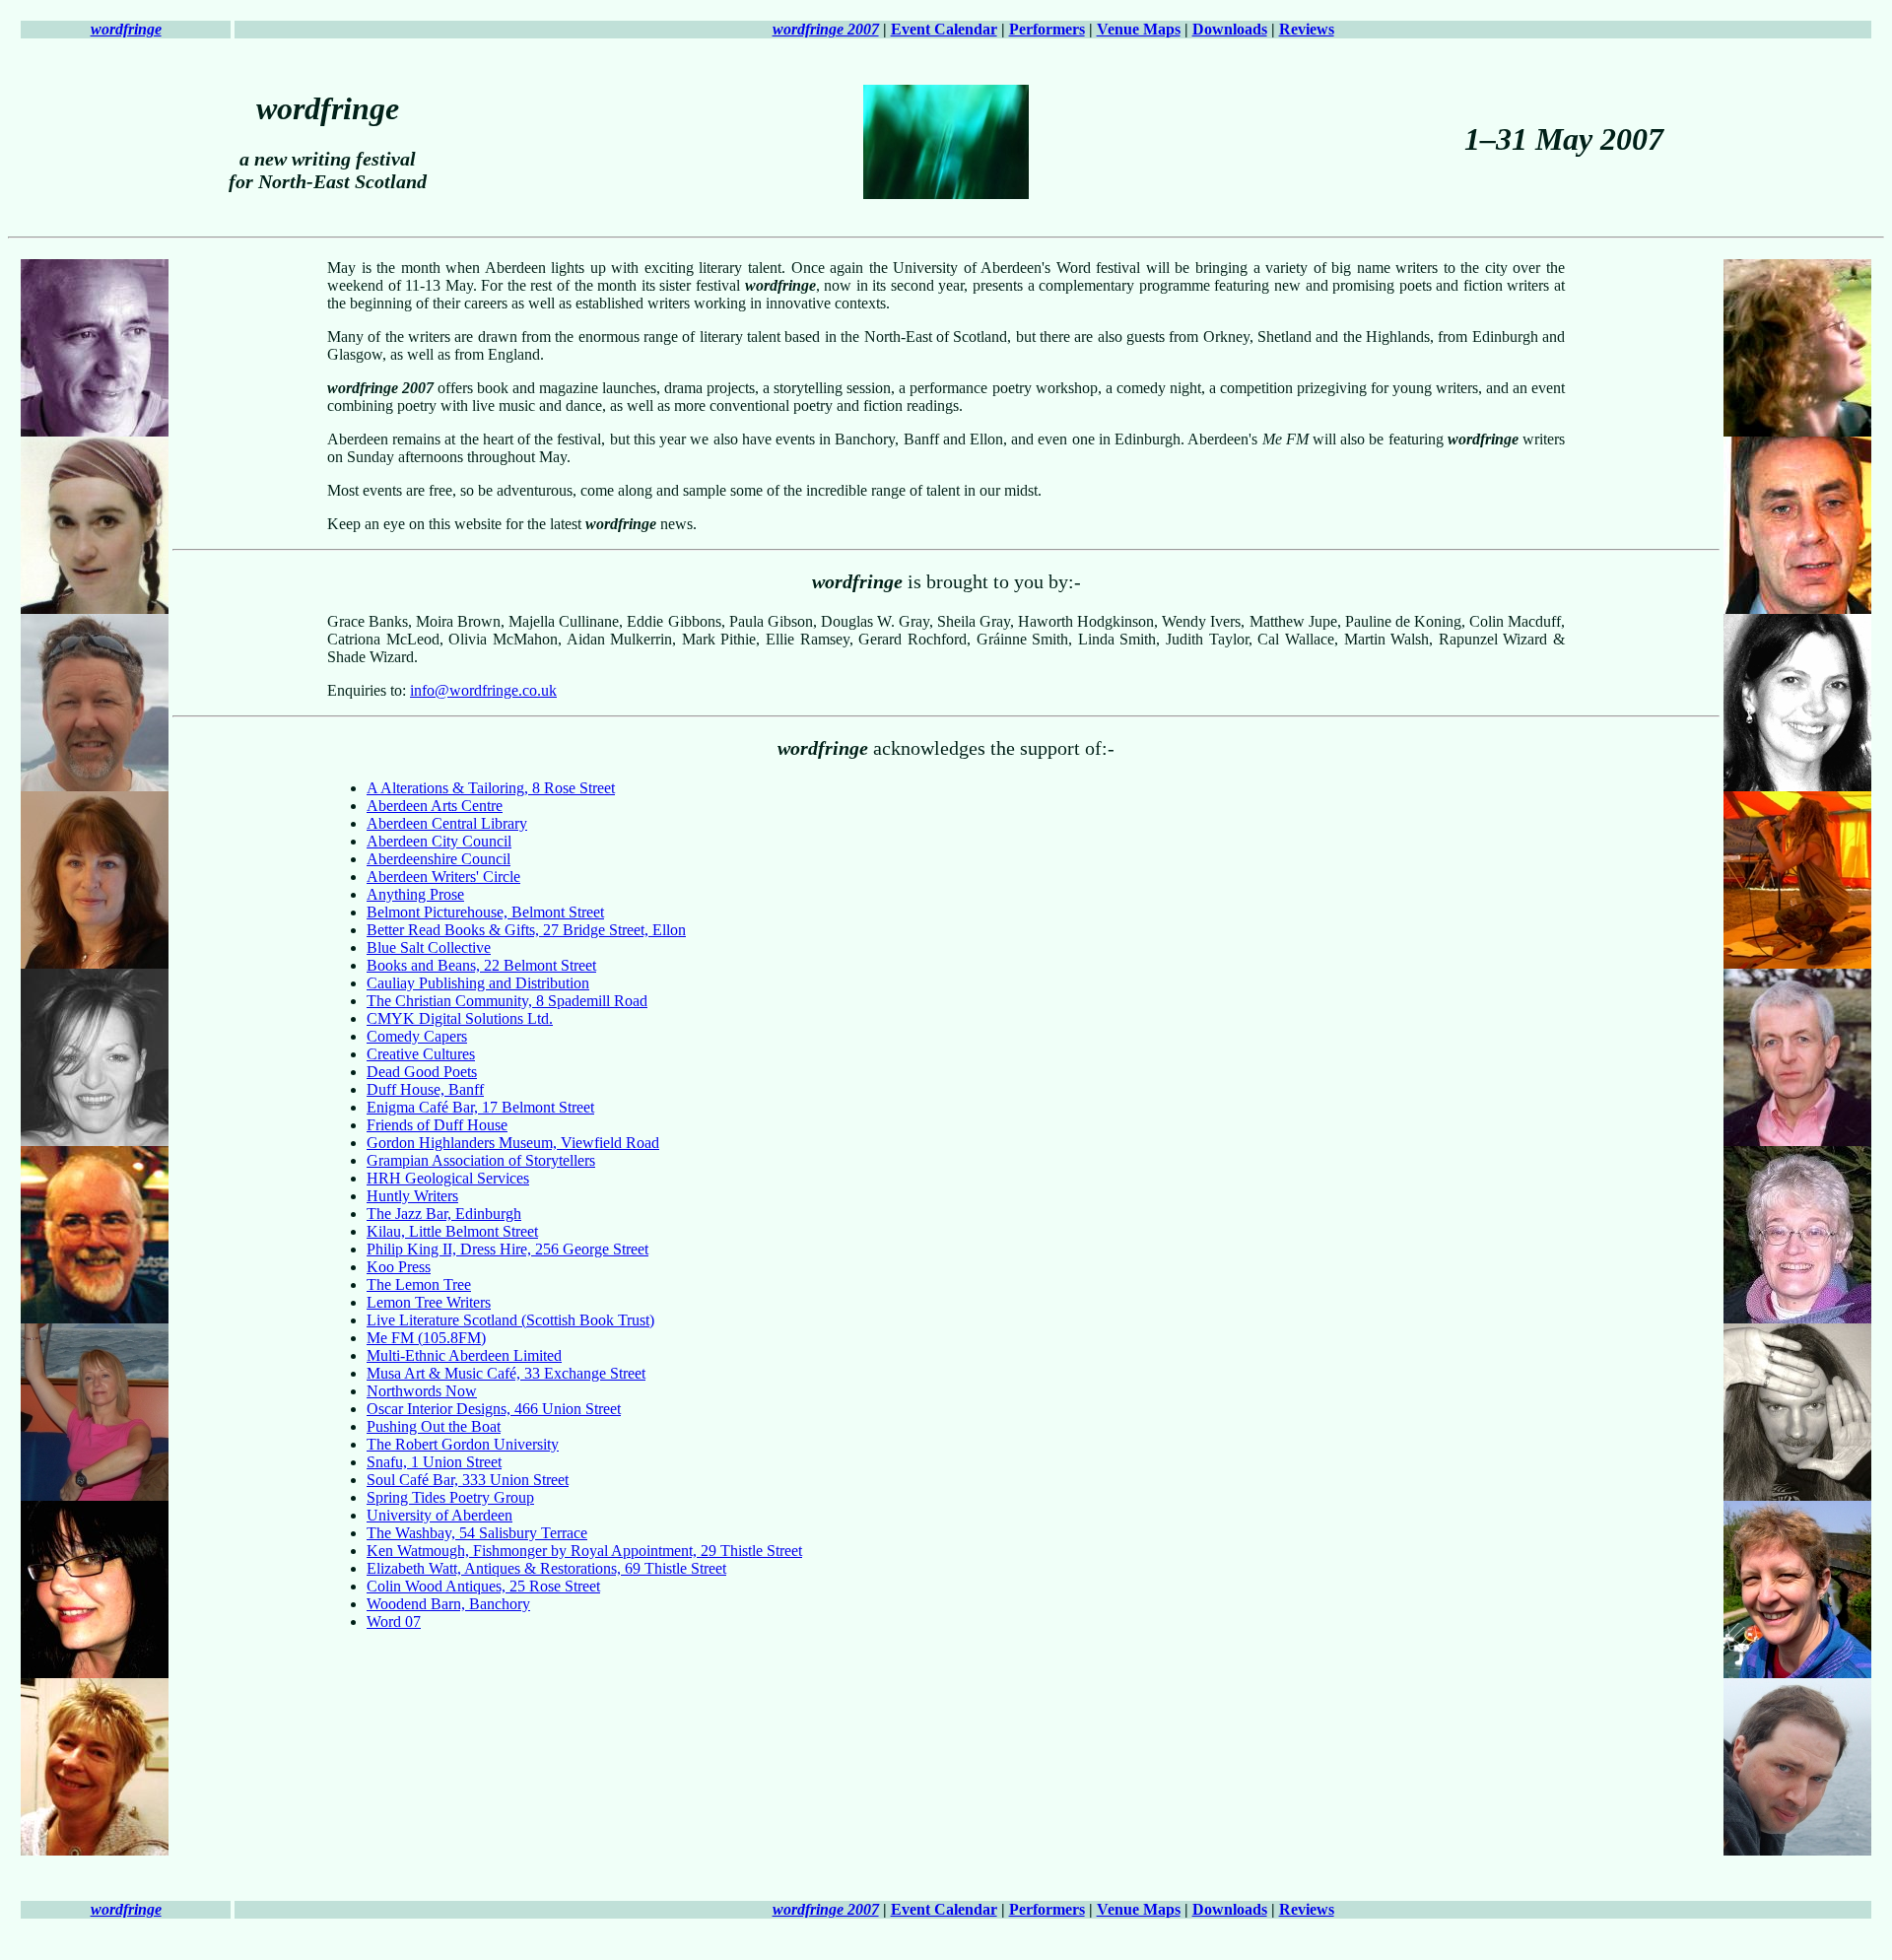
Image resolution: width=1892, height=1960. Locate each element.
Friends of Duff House (437, 1125)
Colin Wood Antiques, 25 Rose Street (483, 1586)
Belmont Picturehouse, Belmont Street (485, 912)
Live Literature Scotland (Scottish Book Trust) (510, 1320)
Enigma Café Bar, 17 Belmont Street (480, 1107)
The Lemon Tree (419, 1284)
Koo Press (399, 1267)
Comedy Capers (417, 1036)
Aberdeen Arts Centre (435, 806)
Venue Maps (1139, 29)
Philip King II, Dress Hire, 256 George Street (507, 1249)
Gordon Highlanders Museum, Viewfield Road (513, 1143)
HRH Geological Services (448, 1178)
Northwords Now (422, 1391)
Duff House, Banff (425, 1089)
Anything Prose (415, 894)
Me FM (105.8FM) (426, 1338)
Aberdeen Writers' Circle (443, 877)
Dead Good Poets (422, 1072)
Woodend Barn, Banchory (448, 1604)
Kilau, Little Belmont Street (452, 1231)
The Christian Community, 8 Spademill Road (507, 1001)
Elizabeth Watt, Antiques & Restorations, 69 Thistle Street (546, 1568)
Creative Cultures (421, 1054)
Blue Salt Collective (429, 947)
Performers (1047, 29)
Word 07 (394, 1622)
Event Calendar (944, 29)
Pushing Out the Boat (434, 1426)
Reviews (1307, 29)
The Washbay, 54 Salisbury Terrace (477, 1533)
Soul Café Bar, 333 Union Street (468, 1480)
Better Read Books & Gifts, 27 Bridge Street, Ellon (526, 930)
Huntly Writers (412, 1196)
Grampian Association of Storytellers (481, 1160)
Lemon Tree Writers (429, 1302)
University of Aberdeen (439, 1515)
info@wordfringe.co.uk (483, 690)
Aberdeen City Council (439, 841)
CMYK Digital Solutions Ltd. (460, 1018)
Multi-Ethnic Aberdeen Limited (464, 1355)
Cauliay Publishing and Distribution (478, 983)
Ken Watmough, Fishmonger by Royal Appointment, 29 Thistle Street (584, 1551)
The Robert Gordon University (463, 1444)
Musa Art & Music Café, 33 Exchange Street (506, 1373)
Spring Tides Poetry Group (450, 1497)
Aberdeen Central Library (447, 823)
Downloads (1230, 29)
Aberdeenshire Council (439, 859)
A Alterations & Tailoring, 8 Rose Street (491, 788)
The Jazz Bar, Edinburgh (444, 1214)
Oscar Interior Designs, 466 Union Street (494, 1409)
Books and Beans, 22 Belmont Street (481, 965)
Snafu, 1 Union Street (434, 1462)
